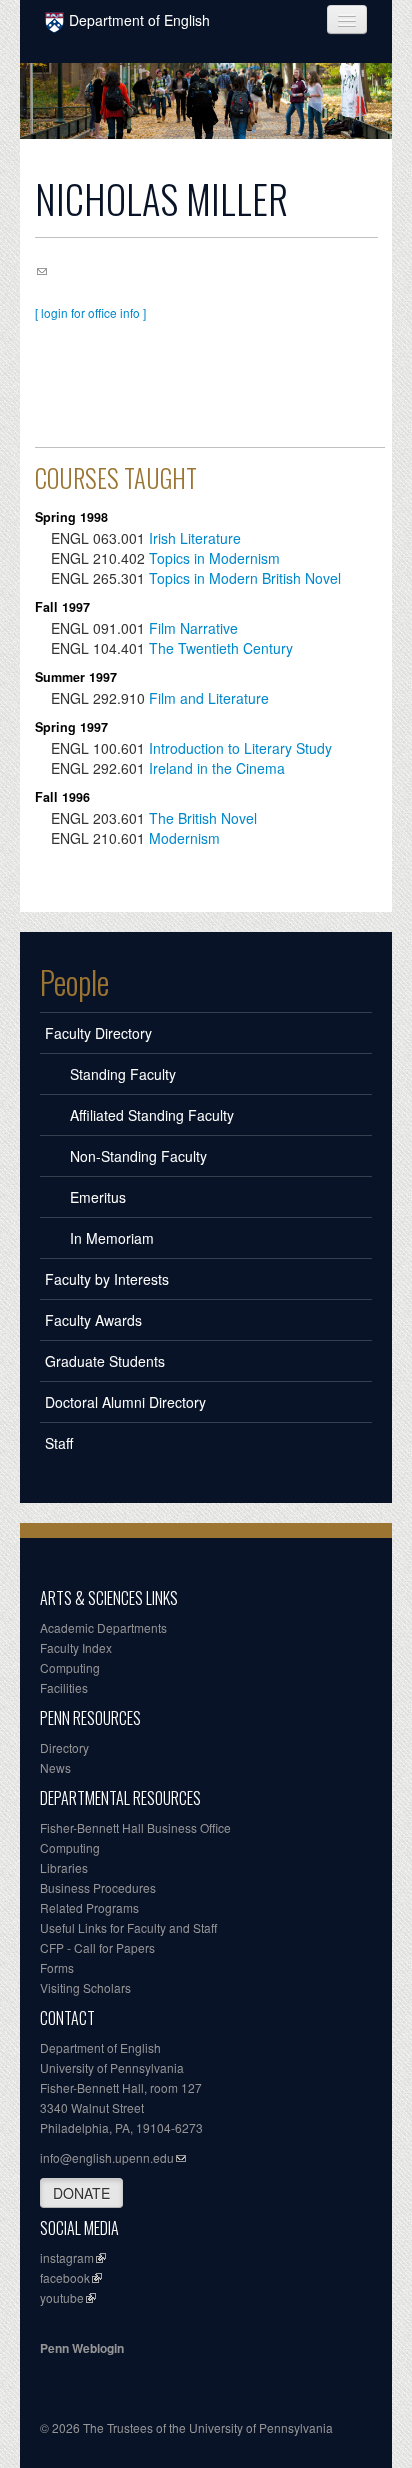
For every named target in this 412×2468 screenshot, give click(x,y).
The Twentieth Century (221, 648)
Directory (64, 1747)
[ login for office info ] (90, 312)
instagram (67, 2257)
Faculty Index (76, 1647)
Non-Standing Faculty (138, 1156)
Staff (59, 1443)
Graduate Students (105, 1361)
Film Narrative (193, 628)
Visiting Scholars (85, 1987)
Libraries (64, 1867)
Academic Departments (103, 1627)
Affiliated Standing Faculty (152, 1115)
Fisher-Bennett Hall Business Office (135, 1827)
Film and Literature (209, 698)
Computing (70, 1667)
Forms (57, 1967)
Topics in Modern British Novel (245, 578)
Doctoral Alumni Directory (125, 1402)
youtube (62, 2297)
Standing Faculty (123, 1074)
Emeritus (98, 1197)
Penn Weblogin (82, 2348)
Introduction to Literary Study (240, 748)
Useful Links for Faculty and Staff (128, 1927)
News (55, 1767)
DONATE (81, 2193)
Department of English (139, 20)
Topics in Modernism (214, 558)
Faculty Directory (98, 1033)
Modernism (184, 838)
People (74, 982)
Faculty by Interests (107, 1279)
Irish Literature (195, 538)
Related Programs (89, 1907)
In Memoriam (112, 1238)
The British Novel (203, 818)
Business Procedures (98, 1887)
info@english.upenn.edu (107, 2157)
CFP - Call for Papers (97, 1947)
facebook (65, 2277)
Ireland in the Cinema (217, 768)
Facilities (64, 1687)
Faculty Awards (93, 1320)
